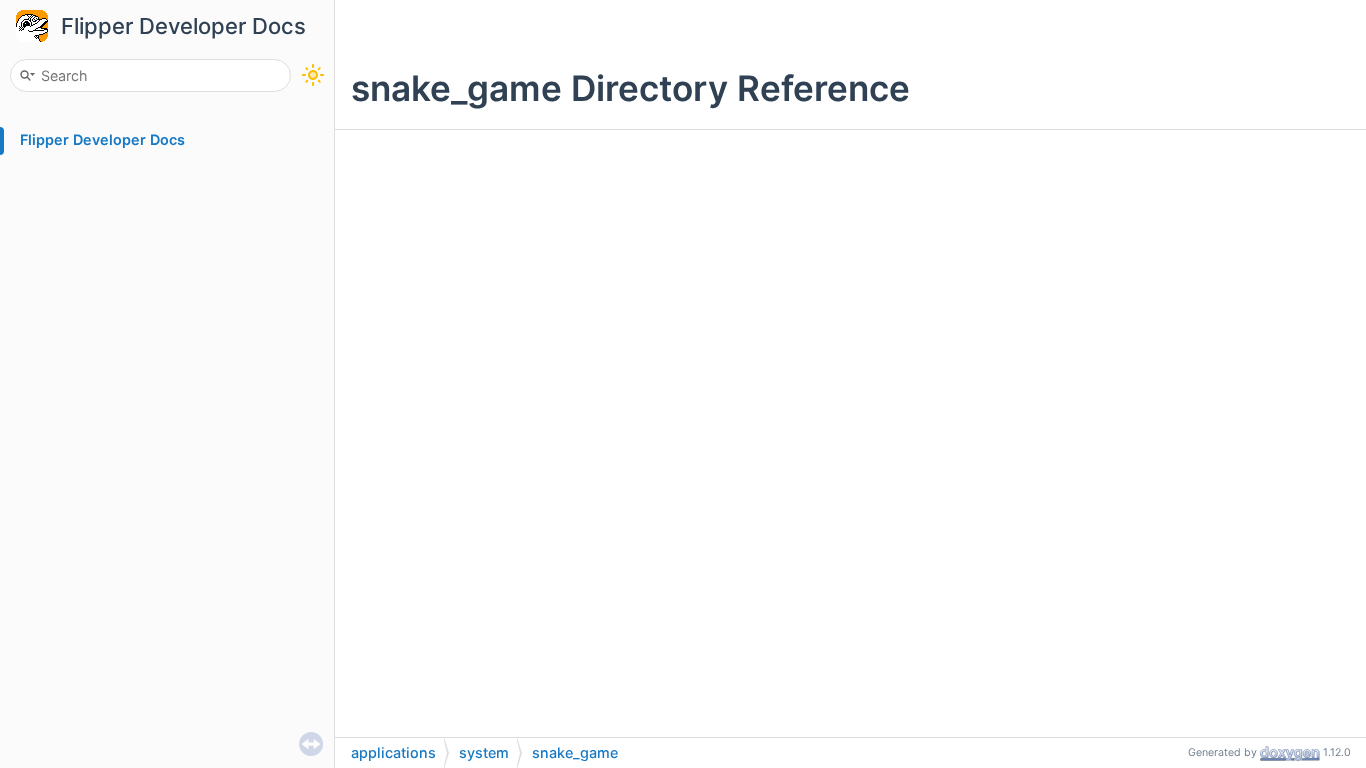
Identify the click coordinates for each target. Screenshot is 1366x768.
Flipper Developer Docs (183, 26)
